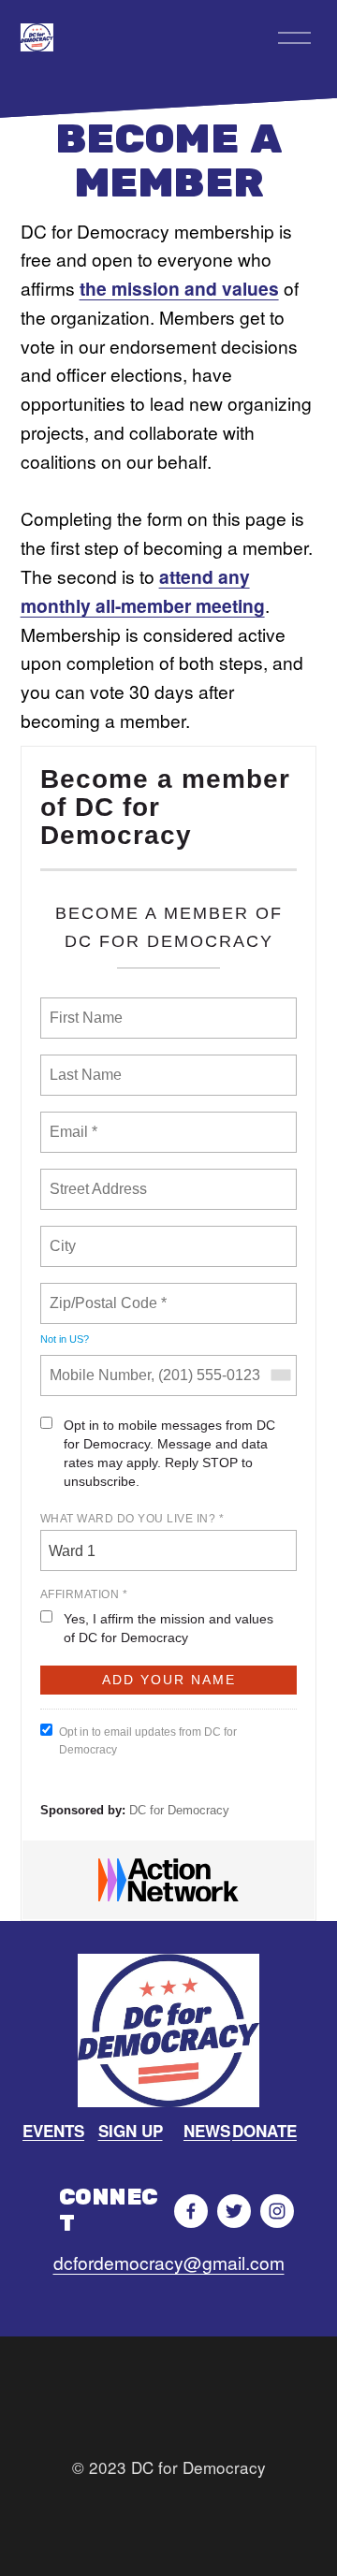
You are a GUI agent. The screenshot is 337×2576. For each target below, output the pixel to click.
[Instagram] (277, 2211)
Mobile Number (97, 1364)
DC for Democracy (179, 1810)
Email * (72, 1121)
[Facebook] (191, 2211)
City (64, 1235)
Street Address (100, 1178)
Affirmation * (84, 1594)
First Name (85, 1007)
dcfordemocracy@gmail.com (169, 2262)
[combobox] (280, 1375)
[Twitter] (234, 2211)
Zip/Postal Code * (104, 1292)
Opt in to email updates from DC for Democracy (148, 1741)
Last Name (82, 1064)
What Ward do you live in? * (132, 1519)
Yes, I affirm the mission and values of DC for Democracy (168, 1628)
